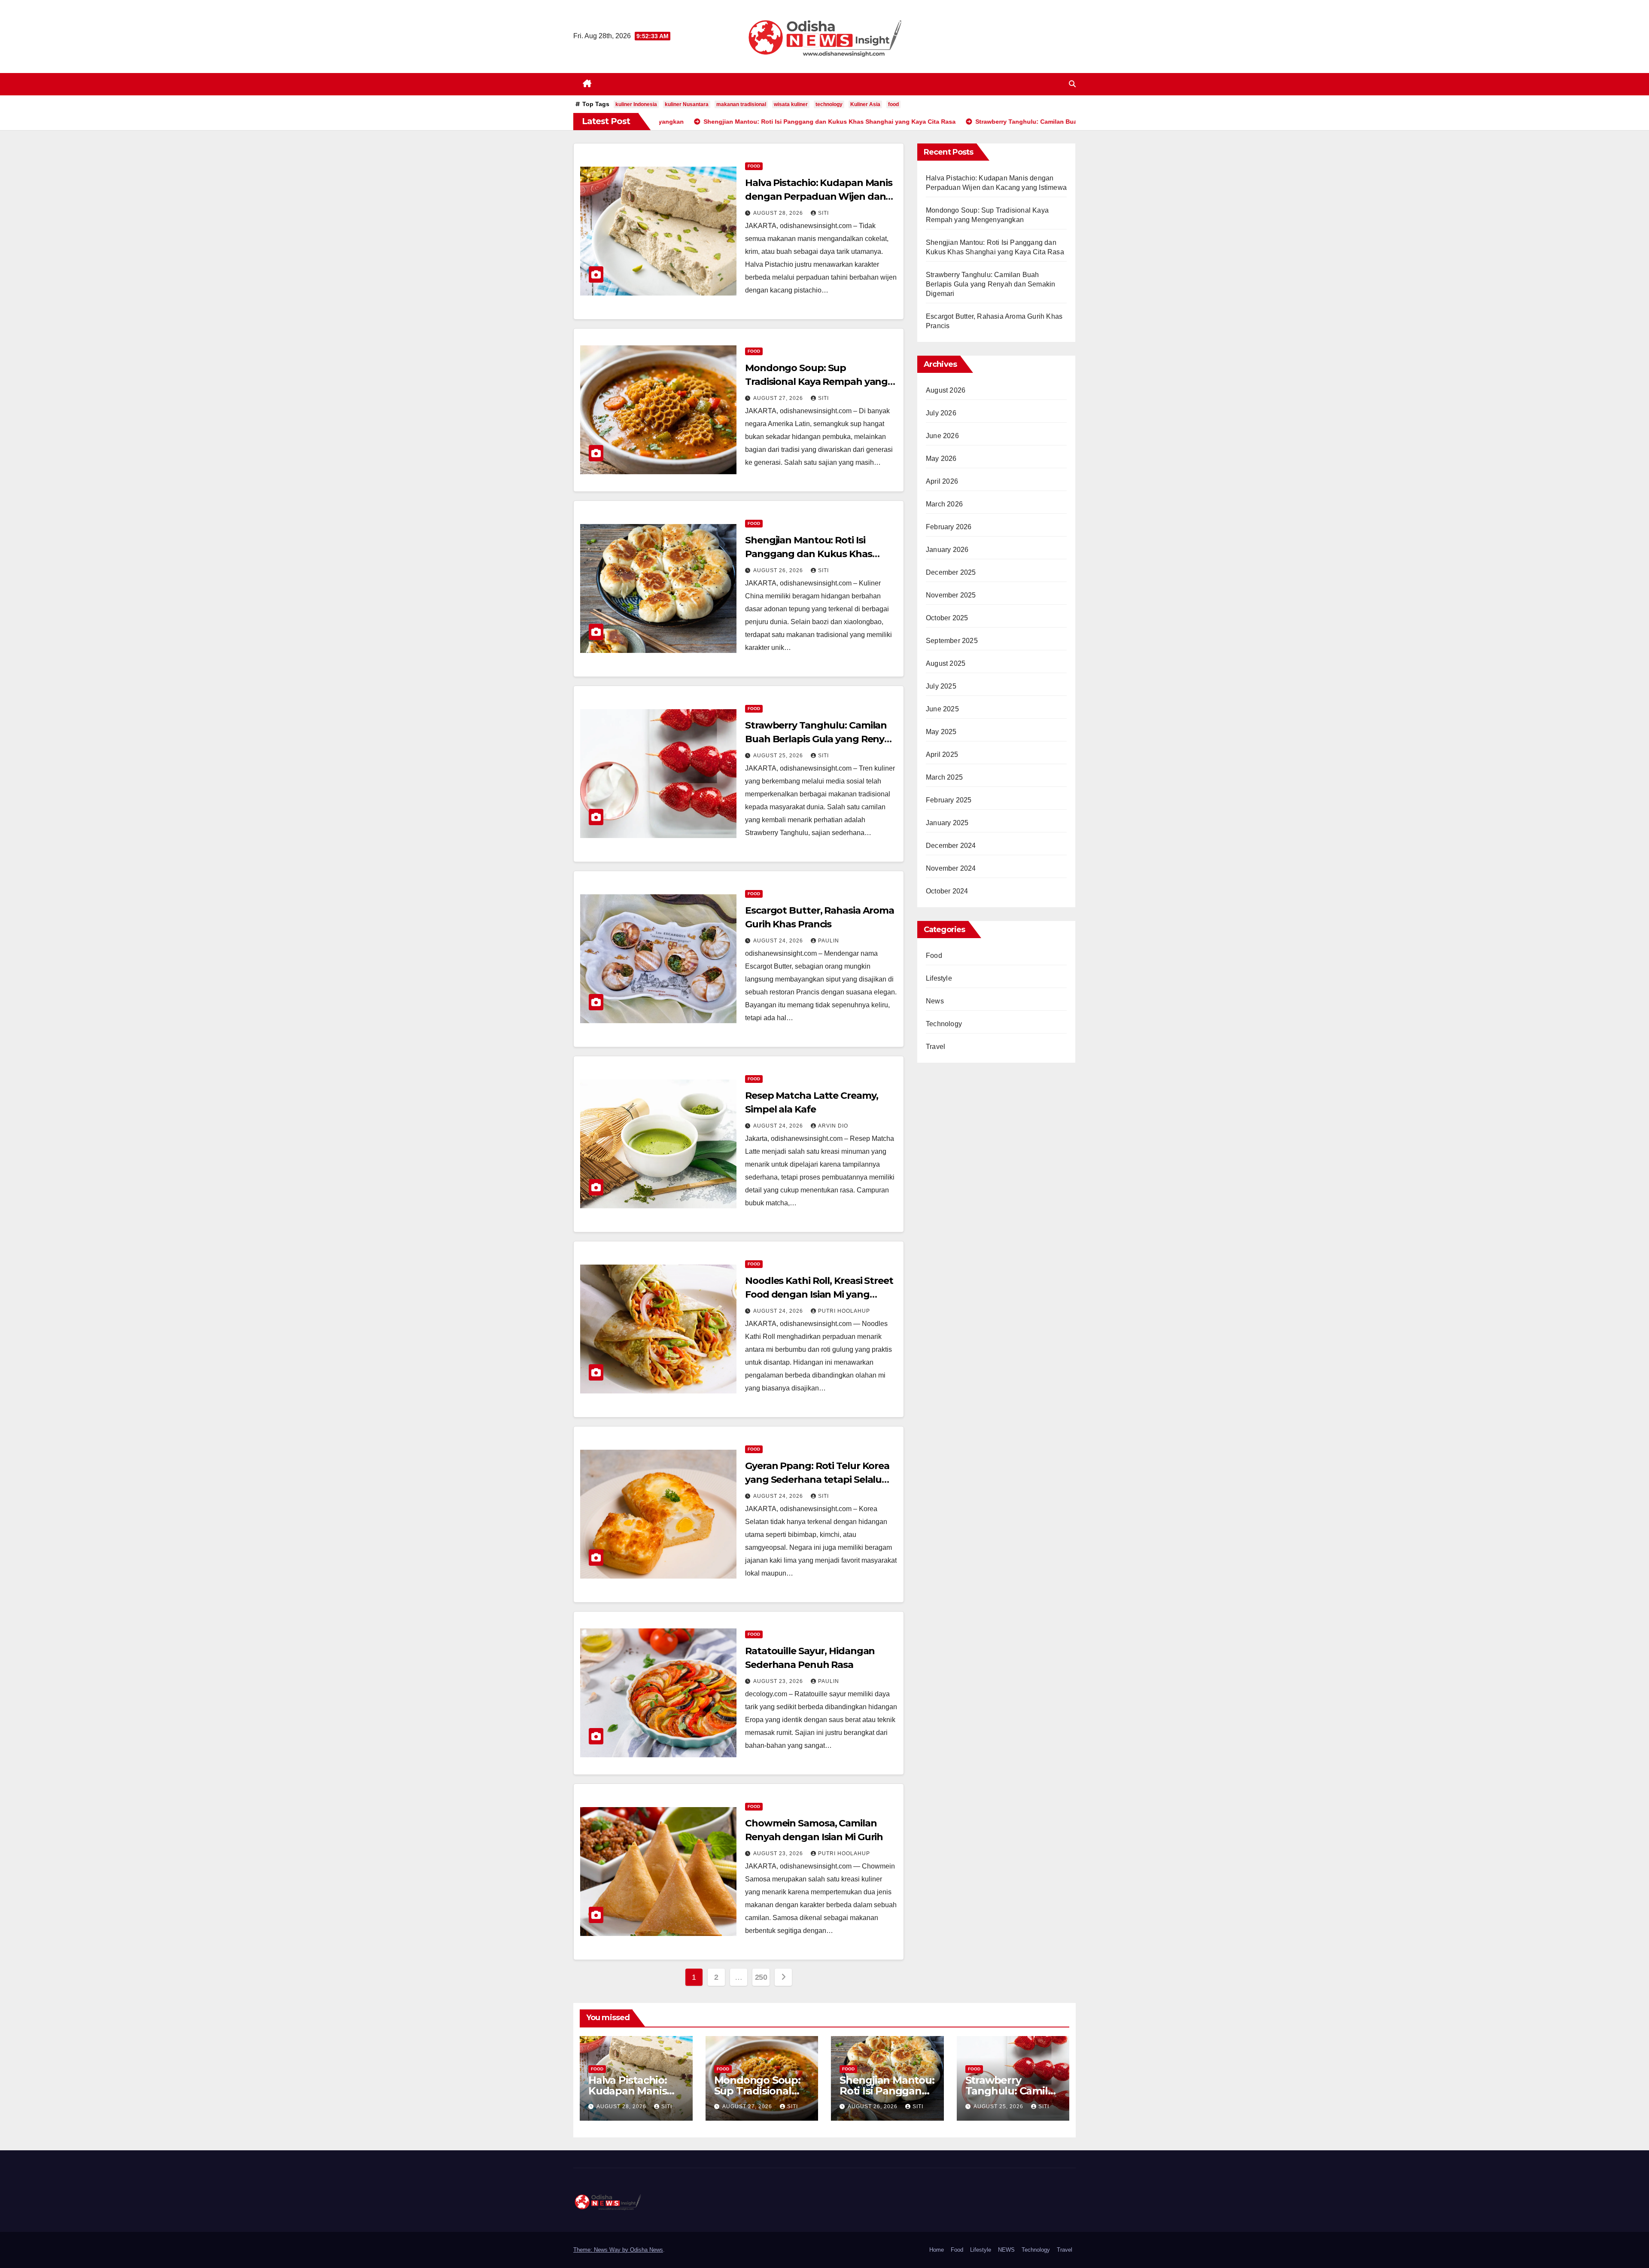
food (893, 104)
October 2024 (947, 891)
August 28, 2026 (779, 213)
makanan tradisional (741, 104)
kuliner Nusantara (687, 104)
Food (754, 166)
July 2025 (941, 686)
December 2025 (951, 572)
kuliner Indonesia (636, 104)
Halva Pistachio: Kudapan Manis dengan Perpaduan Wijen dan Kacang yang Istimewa (819, 197)
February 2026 (949, 527)
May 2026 (941, 459)
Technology (944, 1024)
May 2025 (941, 732)
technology (829, 104)
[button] (1072, 84)
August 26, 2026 (779, 570)
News (935, 1001)
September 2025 (952, 641)
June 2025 (942, 709)
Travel (936, 1047)
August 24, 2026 (779, 941)
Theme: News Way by (602, 2250)
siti (823, 213)
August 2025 (946, 663)
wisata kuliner (791, 104)
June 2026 (942, 436)
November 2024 (951, 868)
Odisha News (647, 2250)
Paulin (829, 941)
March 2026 (944, 504)
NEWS (1006, 2250)
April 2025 (942, 754)
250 (761, 1977)
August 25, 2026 (779, 756)
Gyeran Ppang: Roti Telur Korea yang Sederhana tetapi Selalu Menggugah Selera (817, 1480)
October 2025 (947, 618)
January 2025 (947, 823)
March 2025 (944, 777)
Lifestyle (939, 978)
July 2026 (941, 413)
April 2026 (942, 481)
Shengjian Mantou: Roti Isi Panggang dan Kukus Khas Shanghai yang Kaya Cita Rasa (815, 554)
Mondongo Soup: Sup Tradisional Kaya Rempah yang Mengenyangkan (816, 382)
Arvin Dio (833, 1126)
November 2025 (951, 595)
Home (937, 2250)
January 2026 (947, 550)
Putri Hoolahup (844, 1311)
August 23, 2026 (779, 1681)
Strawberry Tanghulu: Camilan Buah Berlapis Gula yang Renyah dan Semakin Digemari (821, 739)
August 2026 (946, 390)
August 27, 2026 (779, 398)
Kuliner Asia (865, 104)
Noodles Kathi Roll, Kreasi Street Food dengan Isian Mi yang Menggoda (819, 1294)
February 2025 (949, 800)
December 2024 (951, 846)
